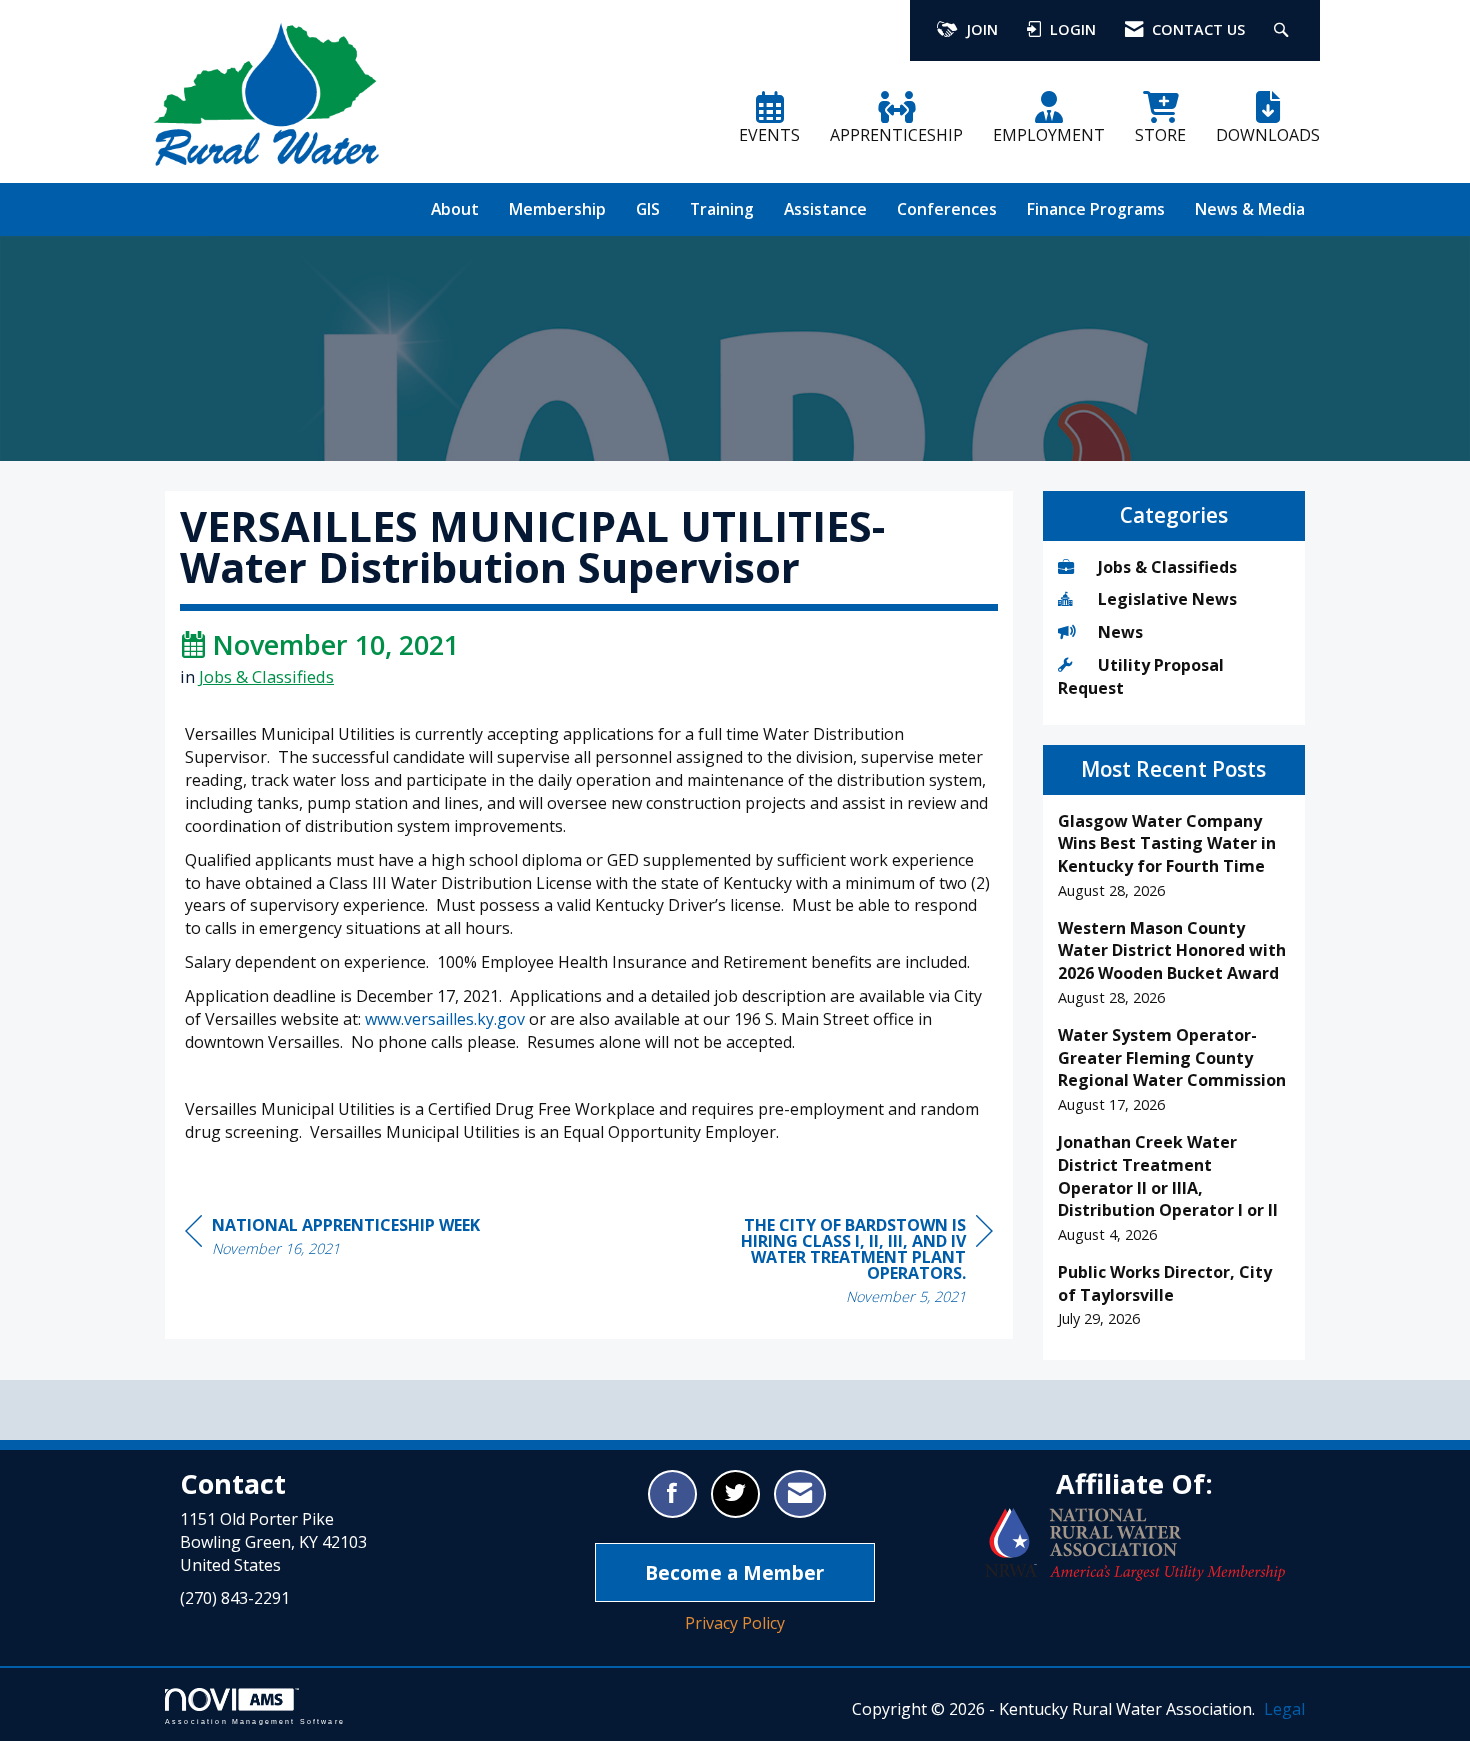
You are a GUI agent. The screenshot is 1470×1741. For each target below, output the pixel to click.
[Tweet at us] (735, 1494)
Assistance (825, 209)
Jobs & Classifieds (266, 676)
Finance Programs (1096, 209)
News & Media (1250, 209)
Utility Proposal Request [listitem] (1141, 676)
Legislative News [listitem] (1167, 599)
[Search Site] (1283, 30)
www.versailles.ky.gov (445, 1019)
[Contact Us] (800, 1494)
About (455, 209)
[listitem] (1174, 856)
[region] (843, 1263)
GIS (648, 209)
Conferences (947, 209)
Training (722, 209)
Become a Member (734, 1572)
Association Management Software (255, 1721)
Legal (1284, 1709)
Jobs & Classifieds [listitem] (1167, 567)
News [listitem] (1120, 632)
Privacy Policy (735, 1623)
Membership (557, 209)
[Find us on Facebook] (672, 1494)
